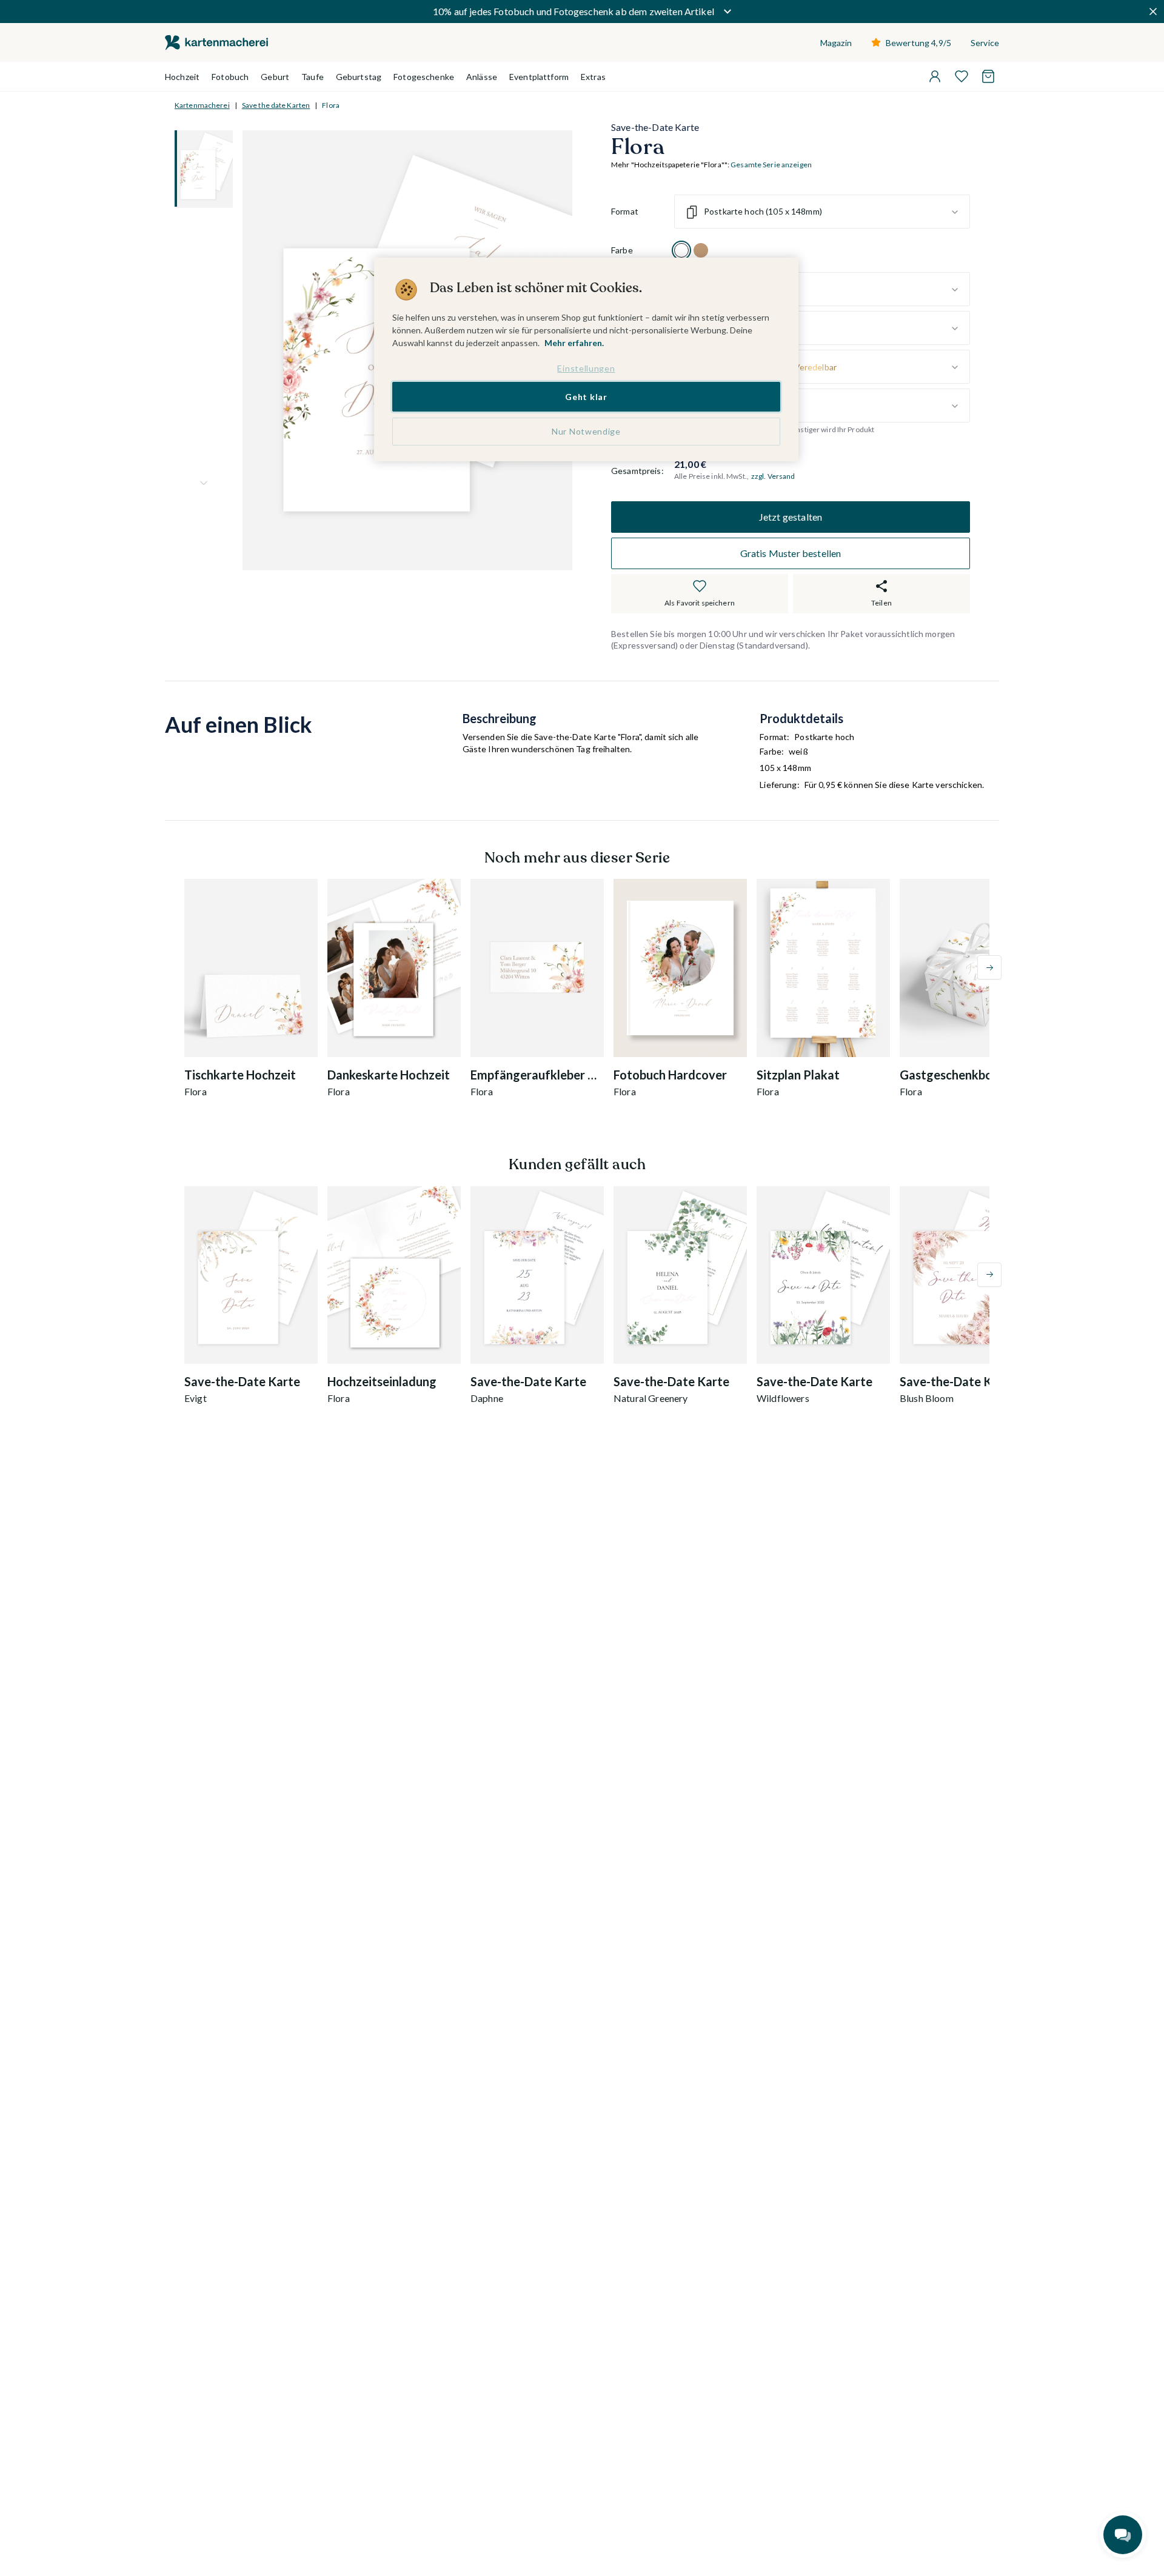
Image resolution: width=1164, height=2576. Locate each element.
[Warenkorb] (988, 76)
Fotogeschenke (424, 77)
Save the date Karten (276, 105)
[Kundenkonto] (935, 76)
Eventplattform (539, 77)
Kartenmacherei (202, 105)
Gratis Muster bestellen (791, 553)
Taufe (313, 77)
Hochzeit (182, 77)
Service (985, 43)
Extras (593, 77)
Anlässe (482, 77)
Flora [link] (331, 105)
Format (625, 212)
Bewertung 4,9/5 (918, 43)
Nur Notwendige (586, 431)
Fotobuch (230, 77)
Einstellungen (586, 368)
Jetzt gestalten (791, 517)
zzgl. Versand (773, 476)
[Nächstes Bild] (204, 483)
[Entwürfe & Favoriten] (962, 76)
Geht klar (586, 397)
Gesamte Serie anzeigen (771, 165)
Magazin (836, 43)
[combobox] (822, 212)
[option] (681, 251)
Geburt (275, 77)
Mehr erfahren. (574, 343)
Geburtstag (359, 77)
